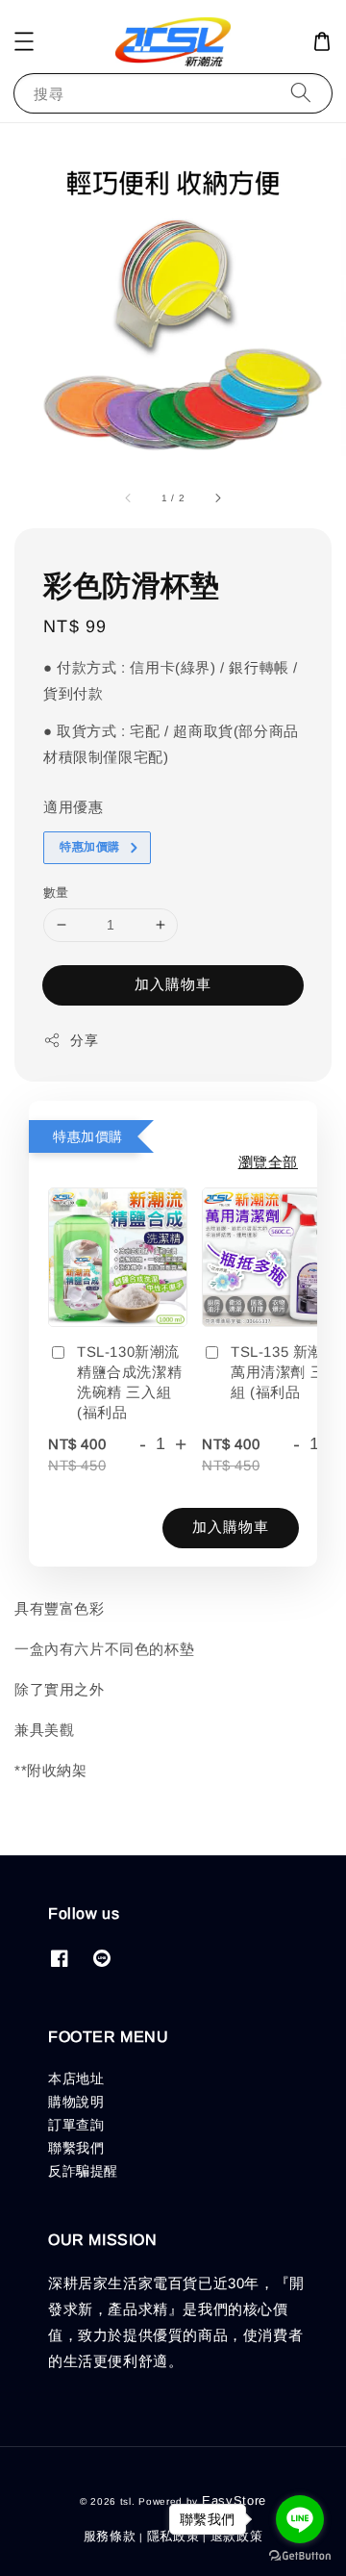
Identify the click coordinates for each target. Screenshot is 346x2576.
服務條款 (110, 2536)
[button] (24, 41)
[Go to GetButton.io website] (300, 2556)
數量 (56, 893)
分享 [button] (84, 1040)
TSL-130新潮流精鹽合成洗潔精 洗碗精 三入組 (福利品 (129, 1382)
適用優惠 (73, 807)
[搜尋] (301, 93)
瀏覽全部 (268, 1162)
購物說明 (76, 2102)
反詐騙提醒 (83, 2171)
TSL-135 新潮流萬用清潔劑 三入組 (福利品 (285, 1372)
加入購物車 (173, 984)
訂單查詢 (76, 2125)
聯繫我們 (76, 2148)
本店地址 (76, 2079)
